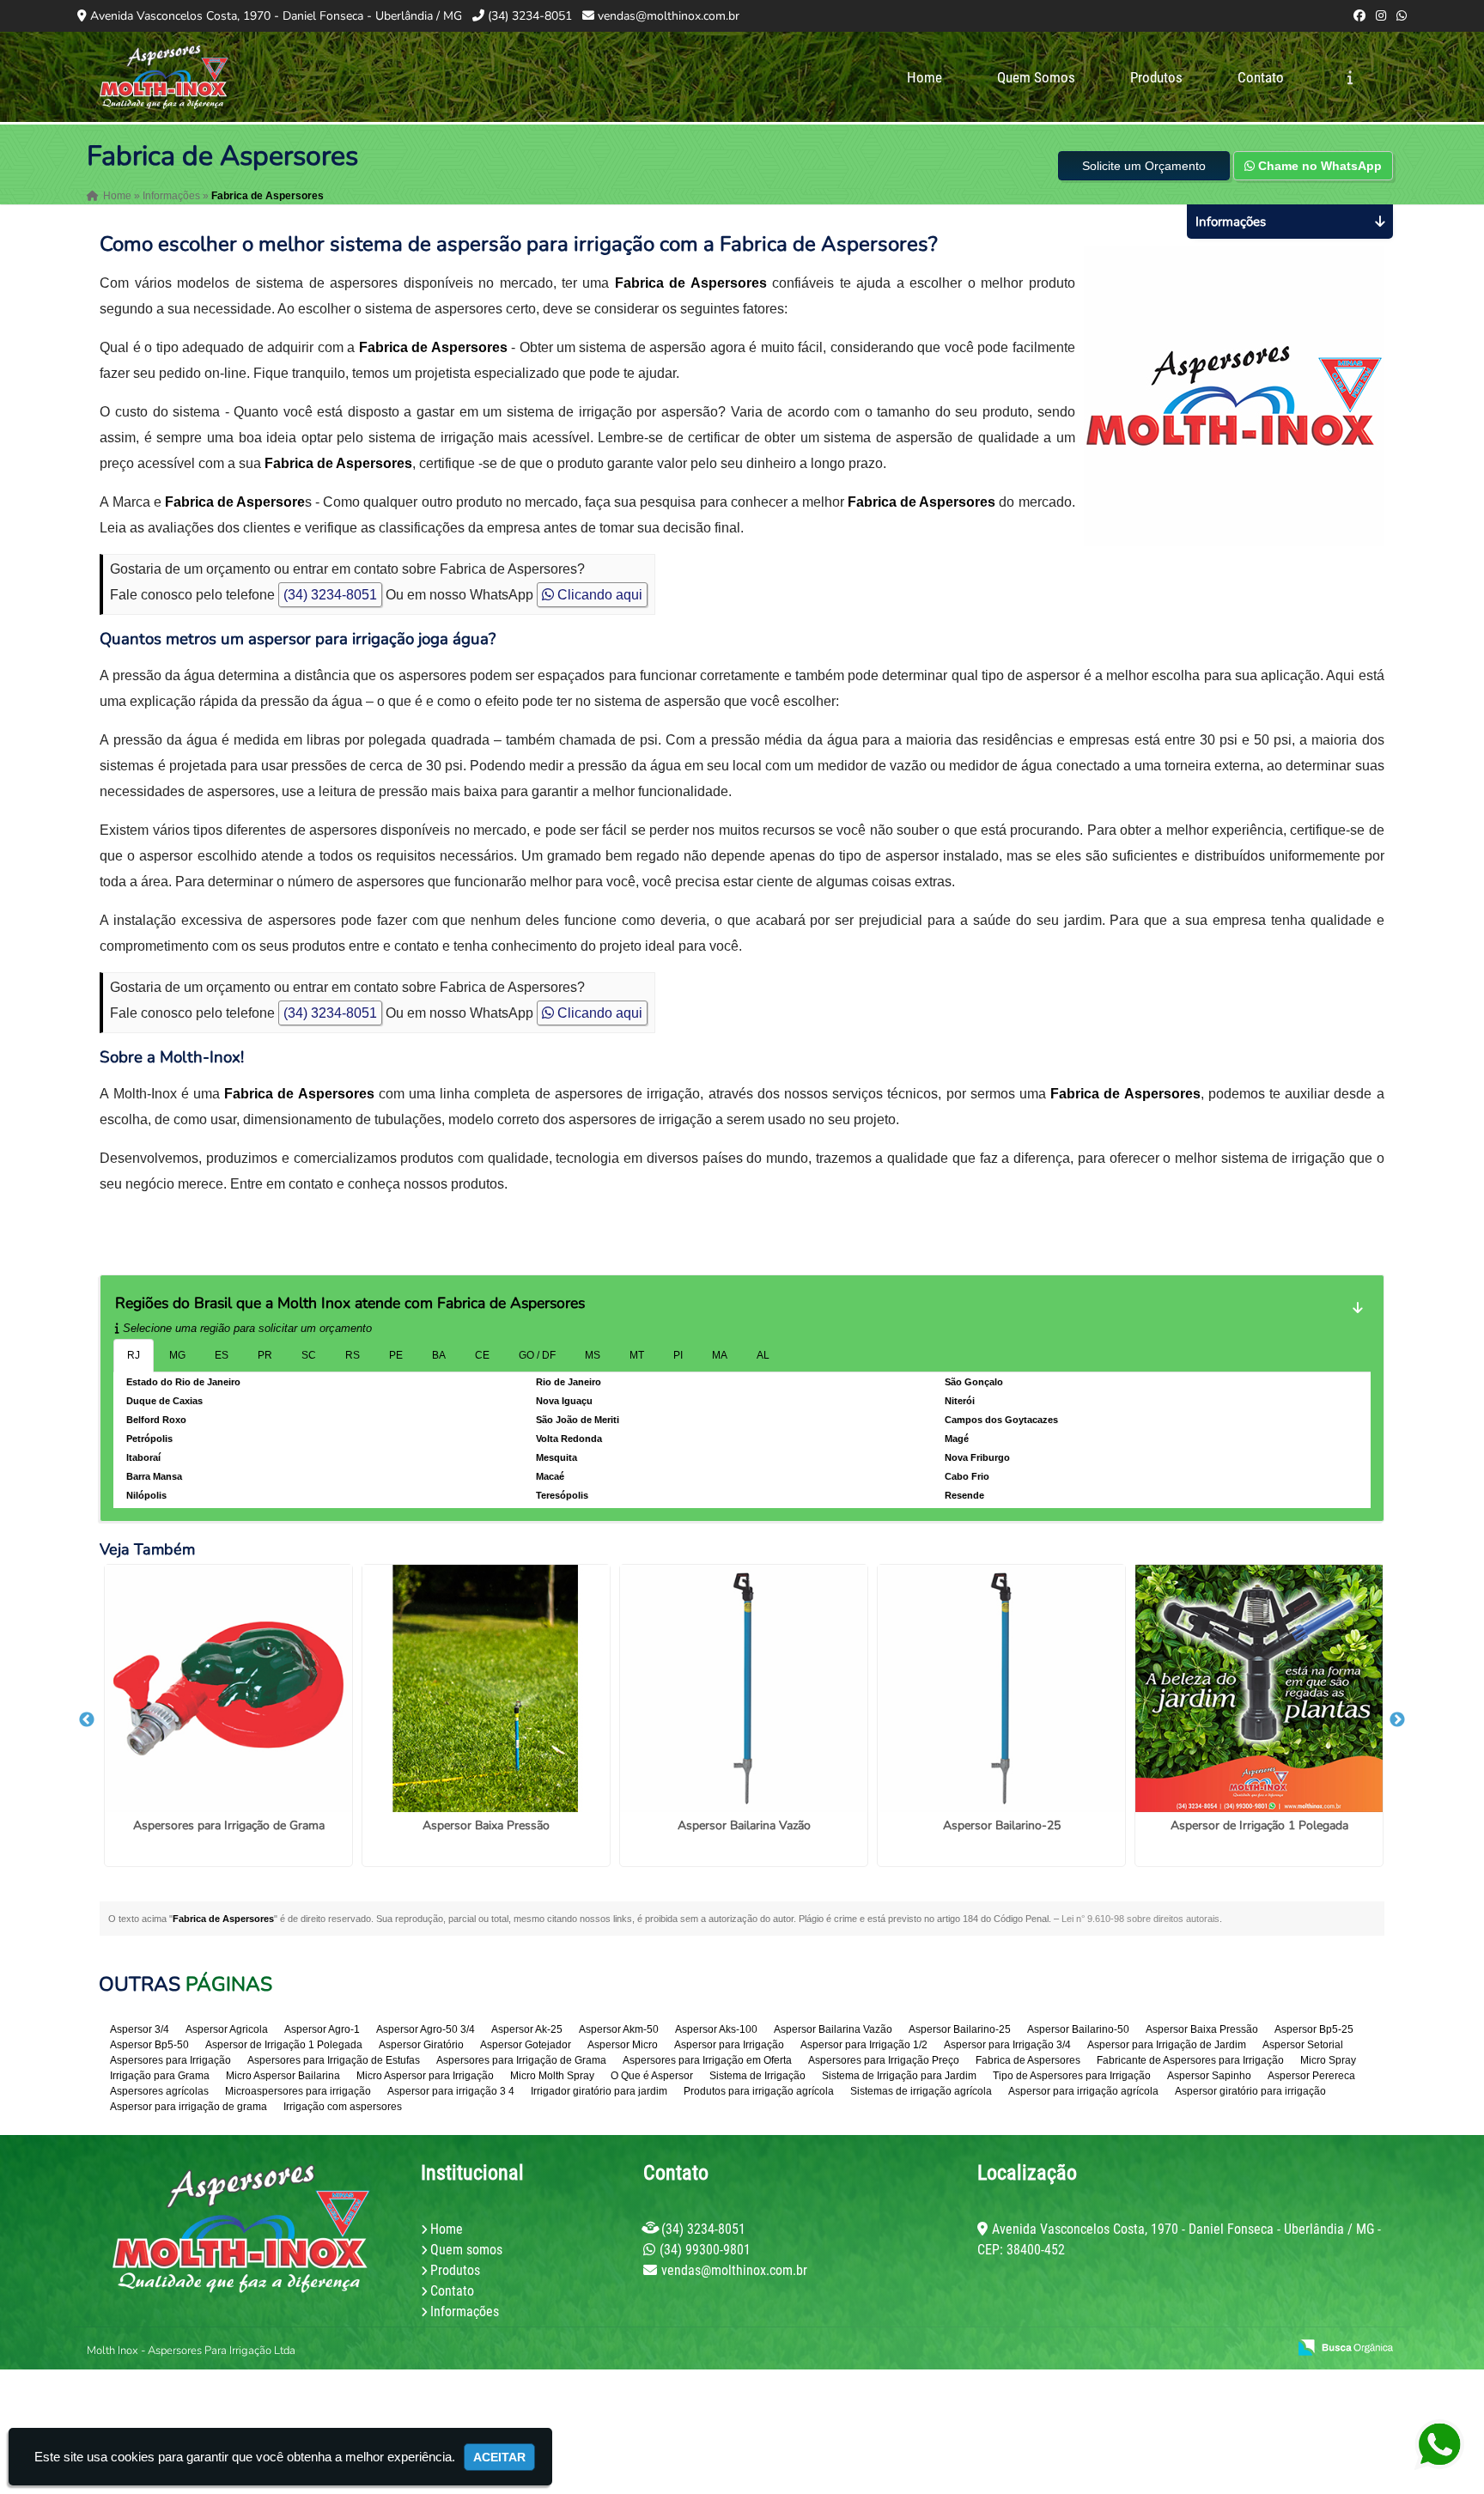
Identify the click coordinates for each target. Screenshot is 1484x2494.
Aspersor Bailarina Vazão (744, 1825)
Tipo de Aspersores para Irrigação (1072, 2076)
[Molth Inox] (241, 2229)
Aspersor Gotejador (526, 2045)
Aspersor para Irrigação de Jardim (1167, 2045)
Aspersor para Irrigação (729, 2045)
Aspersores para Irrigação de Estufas (334, 2060)
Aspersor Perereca (1311, 2076)
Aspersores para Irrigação (170, 2060)
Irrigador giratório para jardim (599, 2091)
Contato (1261, 77)
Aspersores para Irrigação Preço (884, 2060)
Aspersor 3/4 (140, 2029)
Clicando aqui (598, 595)
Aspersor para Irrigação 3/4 (1007, 2045)
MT (637, 1355)
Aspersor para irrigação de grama (189, 2107)
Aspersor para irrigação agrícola (1083, 2091)
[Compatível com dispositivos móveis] (1266, 2349)
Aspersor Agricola (227, 2029)
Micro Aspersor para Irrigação (425, 2076)
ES (222, 1355)
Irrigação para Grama (160, 2076)
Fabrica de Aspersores (1028, 2060)
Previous (87, 1720)
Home (924, 77)
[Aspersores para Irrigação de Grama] (228, 1688)
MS (593, 1355)
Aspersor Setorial (1303, 2045)
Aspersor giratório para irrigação (1250, 2091)
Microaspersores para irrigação (298, 2091)
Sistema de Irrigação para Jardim (899, 2076)
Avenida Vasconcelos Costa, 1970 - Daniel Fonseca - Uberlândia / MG (276, 16)
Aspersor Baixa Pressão (486, 1825)
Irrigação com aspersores (343, 2107)
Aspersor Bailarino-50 (1078, 2029)
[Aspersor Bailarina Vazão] (744, 1688)
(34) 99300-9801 (705, 2250)
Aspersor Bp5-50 (149, 2045)
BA (439, 1355)
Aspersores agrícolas (159, 2091)
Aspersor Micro (623, 2045)
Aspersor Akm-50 (619, 2029)
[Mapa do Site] (1103, 2349)
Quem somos (466, 2250)
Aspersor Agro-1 (322, 2029)
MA (720, 1355)
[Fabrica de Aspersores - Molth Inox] (164, 77)
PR (265, 1355)
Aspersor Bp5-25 (1314, 2029)
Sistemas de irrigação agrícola (921, 2091)
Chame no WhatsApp (1318, 166)
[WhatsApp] (1402, 16)
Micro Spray (1328, 2060)
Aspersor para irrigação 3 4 (451, 2091)
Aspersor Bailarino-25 (1002, 1825)
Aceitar (499, 2457)
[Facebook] (1359, 16)
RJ (134, 1355)
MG (177, 1355)
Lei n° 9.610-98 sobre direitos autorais (1140, 1919)
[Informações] (1350, 77)
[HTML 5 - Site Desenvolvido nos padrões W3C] (1148, 2349)
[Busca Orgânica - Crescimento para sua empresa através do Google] (1345, 2346)
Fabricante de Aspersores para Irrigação (1190, 2060)
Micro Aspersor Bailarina (283, 2076)
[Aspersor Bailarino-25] (1001, 1688)
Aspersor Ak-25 (527, 2029)
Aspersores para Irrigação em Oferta (707, 2060)
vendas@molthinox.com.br (669, 16)
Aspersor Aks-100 (716, 2029)
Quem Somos (1036, 77)
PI (678, 1355)
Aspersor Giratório (421, 2045)
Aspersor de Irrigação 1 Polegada (1259, 1825)
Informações (465, 2312)
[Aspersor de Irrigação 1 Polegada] (1259, 1688)
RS (353, 1355)
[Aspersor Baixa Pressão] (486, 1688)
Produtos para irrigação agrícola (759, 2091)
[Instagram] (1381, 16)
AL (763, 1355)
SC (309, 1355)
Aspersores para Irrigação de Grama (229, 1825)
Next (1397, 1720)
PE (396, 1355)
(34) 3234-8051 (530, 16)
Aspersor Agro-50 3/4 (426, 2029)
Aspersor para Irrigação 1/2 (864, 2045)
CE (482, 1355)
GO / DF (537, 1355)
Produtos (1156, 77)
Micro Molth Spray (552, 2076)
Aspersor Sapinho (1209, 2076)
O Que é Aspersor (652, 2076)
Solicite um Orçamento (1144, 166)
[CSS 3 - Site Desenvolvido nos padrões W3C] (1207, 2349)
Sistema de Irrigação (757, 2076)
